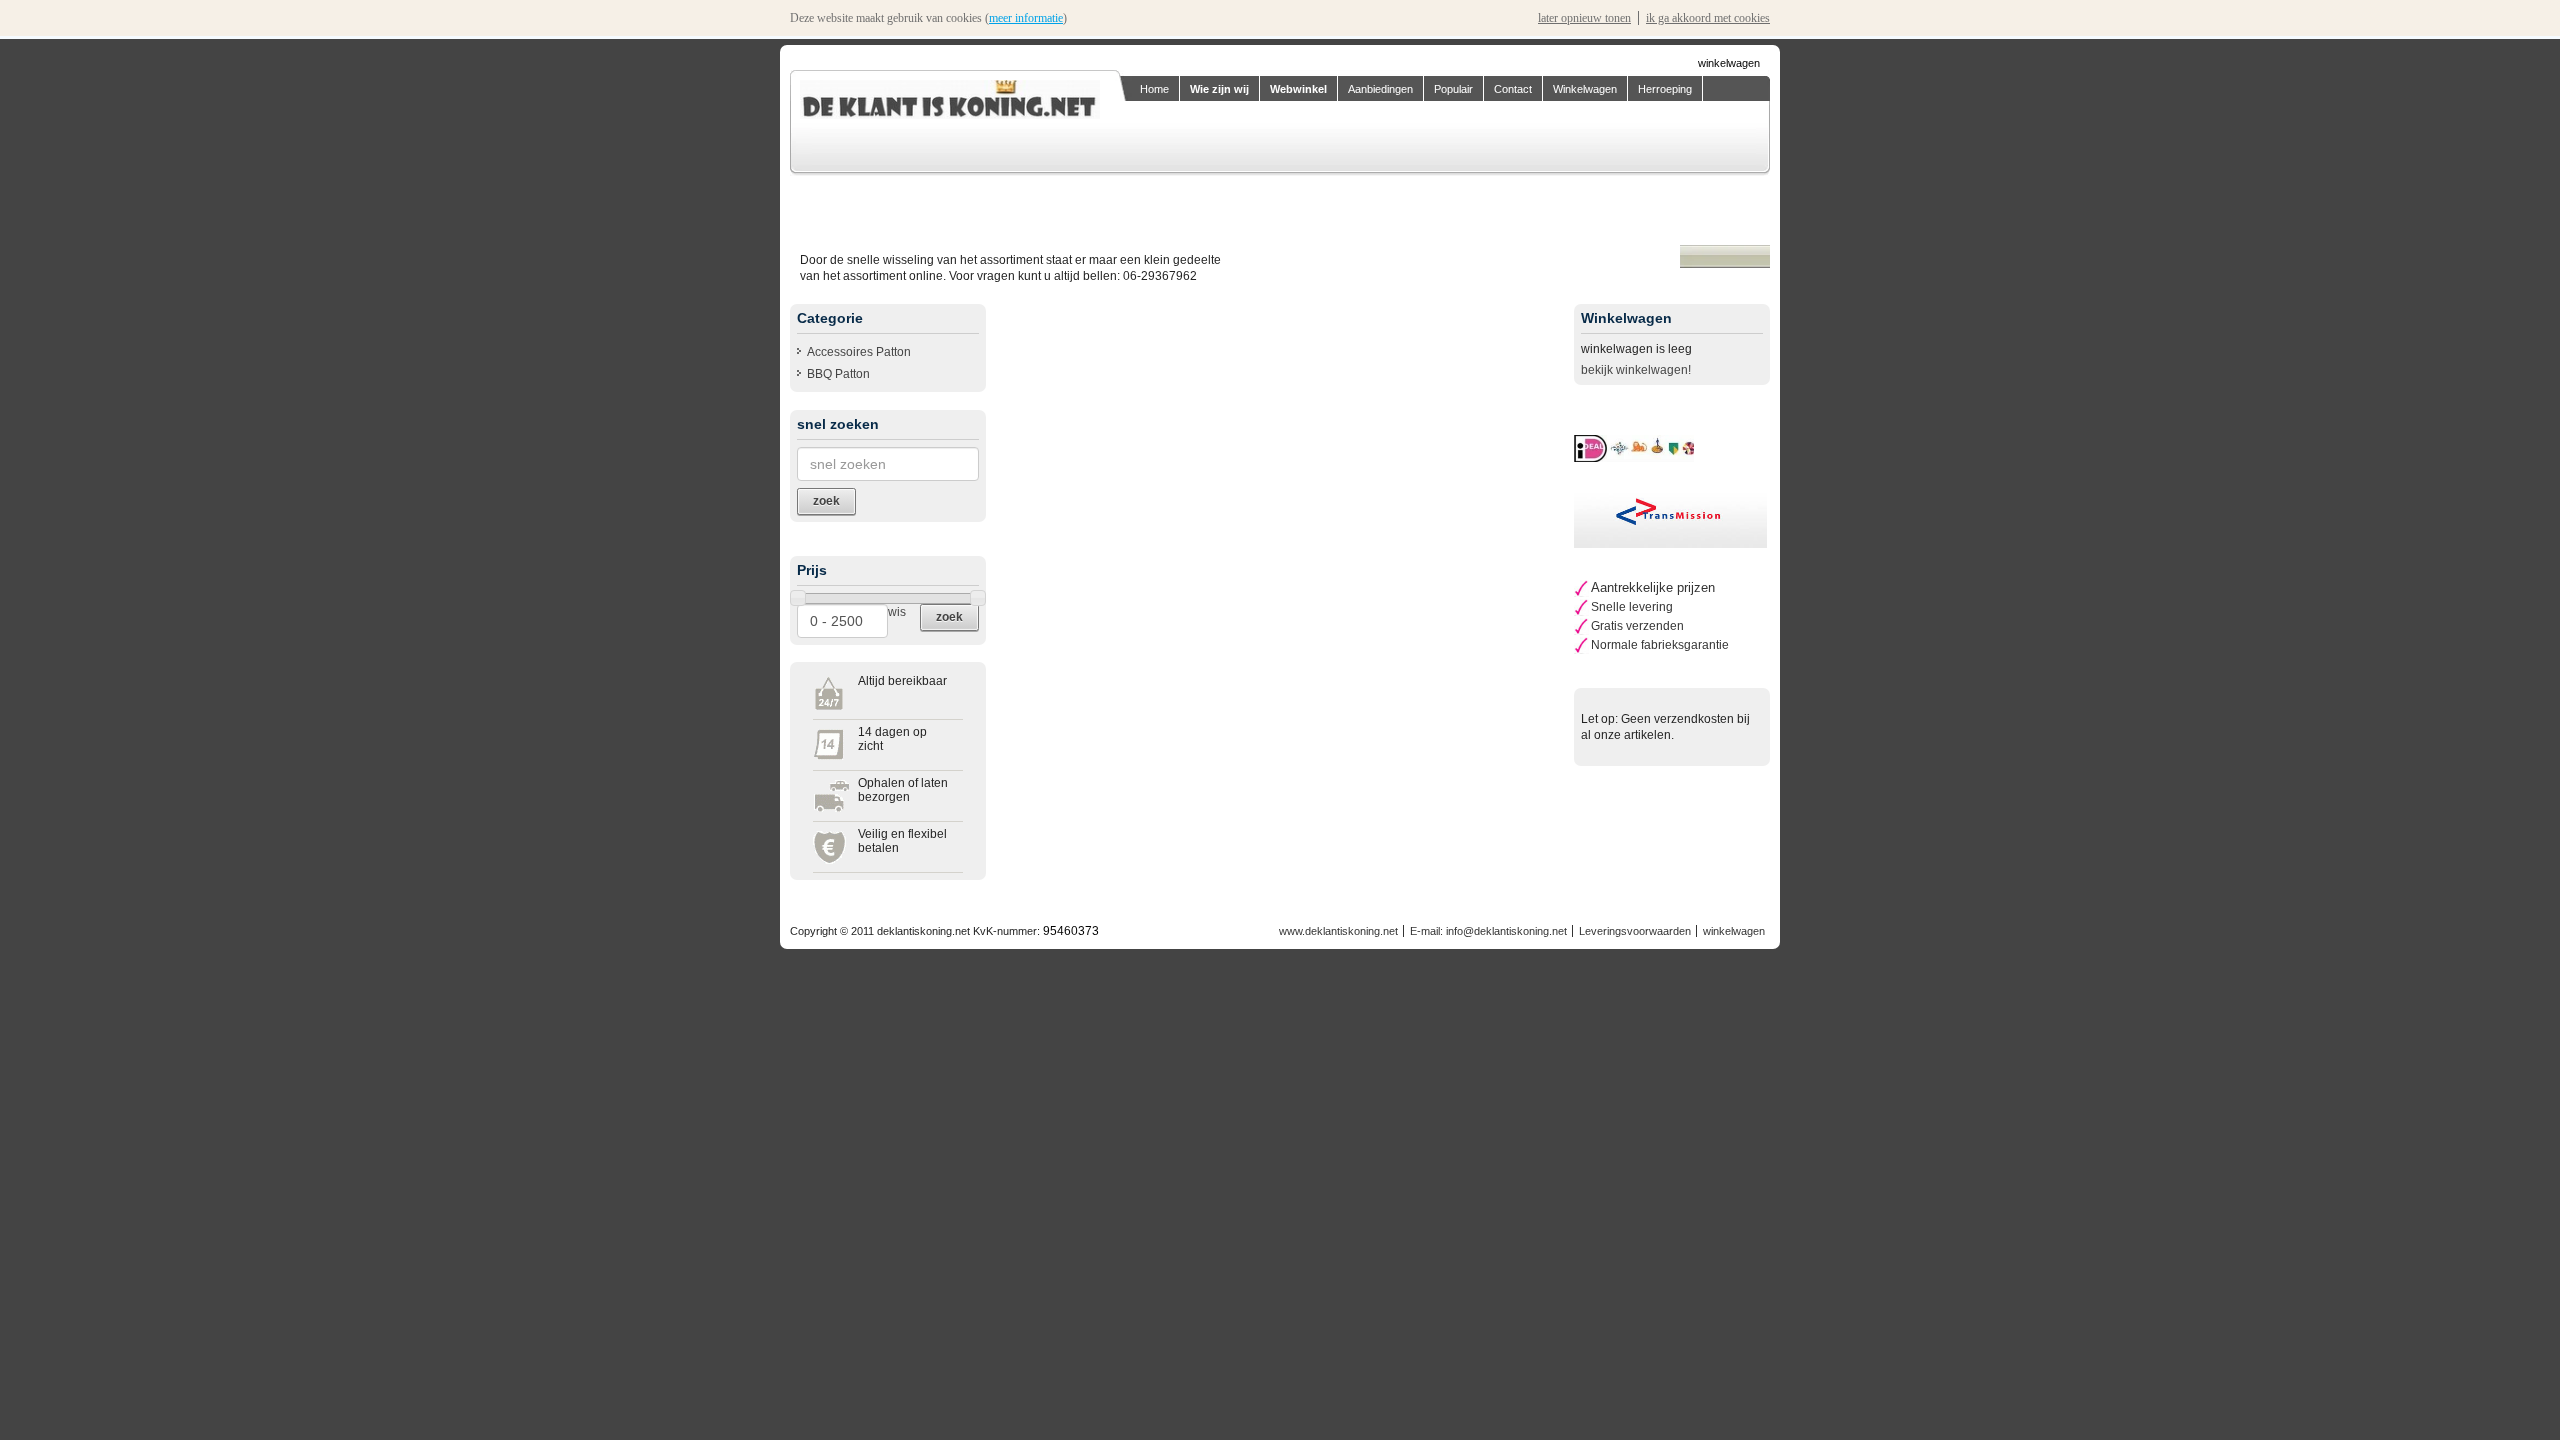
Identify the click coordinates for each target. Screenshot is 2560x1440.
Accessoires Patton (859, 352)
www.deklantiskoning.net (1338, 931)
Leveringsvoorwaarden (1635, 931)
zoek (949, 617)
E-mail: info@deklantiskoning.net (1488, 931)
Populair (1453, 89)
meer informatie (1026, 18)
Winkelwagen (1585, 89)
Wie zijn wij (1219, 89)
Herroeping (1665, 89)
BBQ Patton (838, 374)
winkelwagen (1729, 63)
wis (897, 612)
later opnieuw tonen (1584, 18)
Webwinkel (1298, 89)
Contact (1513, 89)
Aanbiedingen (1380, 89)
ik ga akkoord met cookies (1708, 18)
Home (1154, 89)
